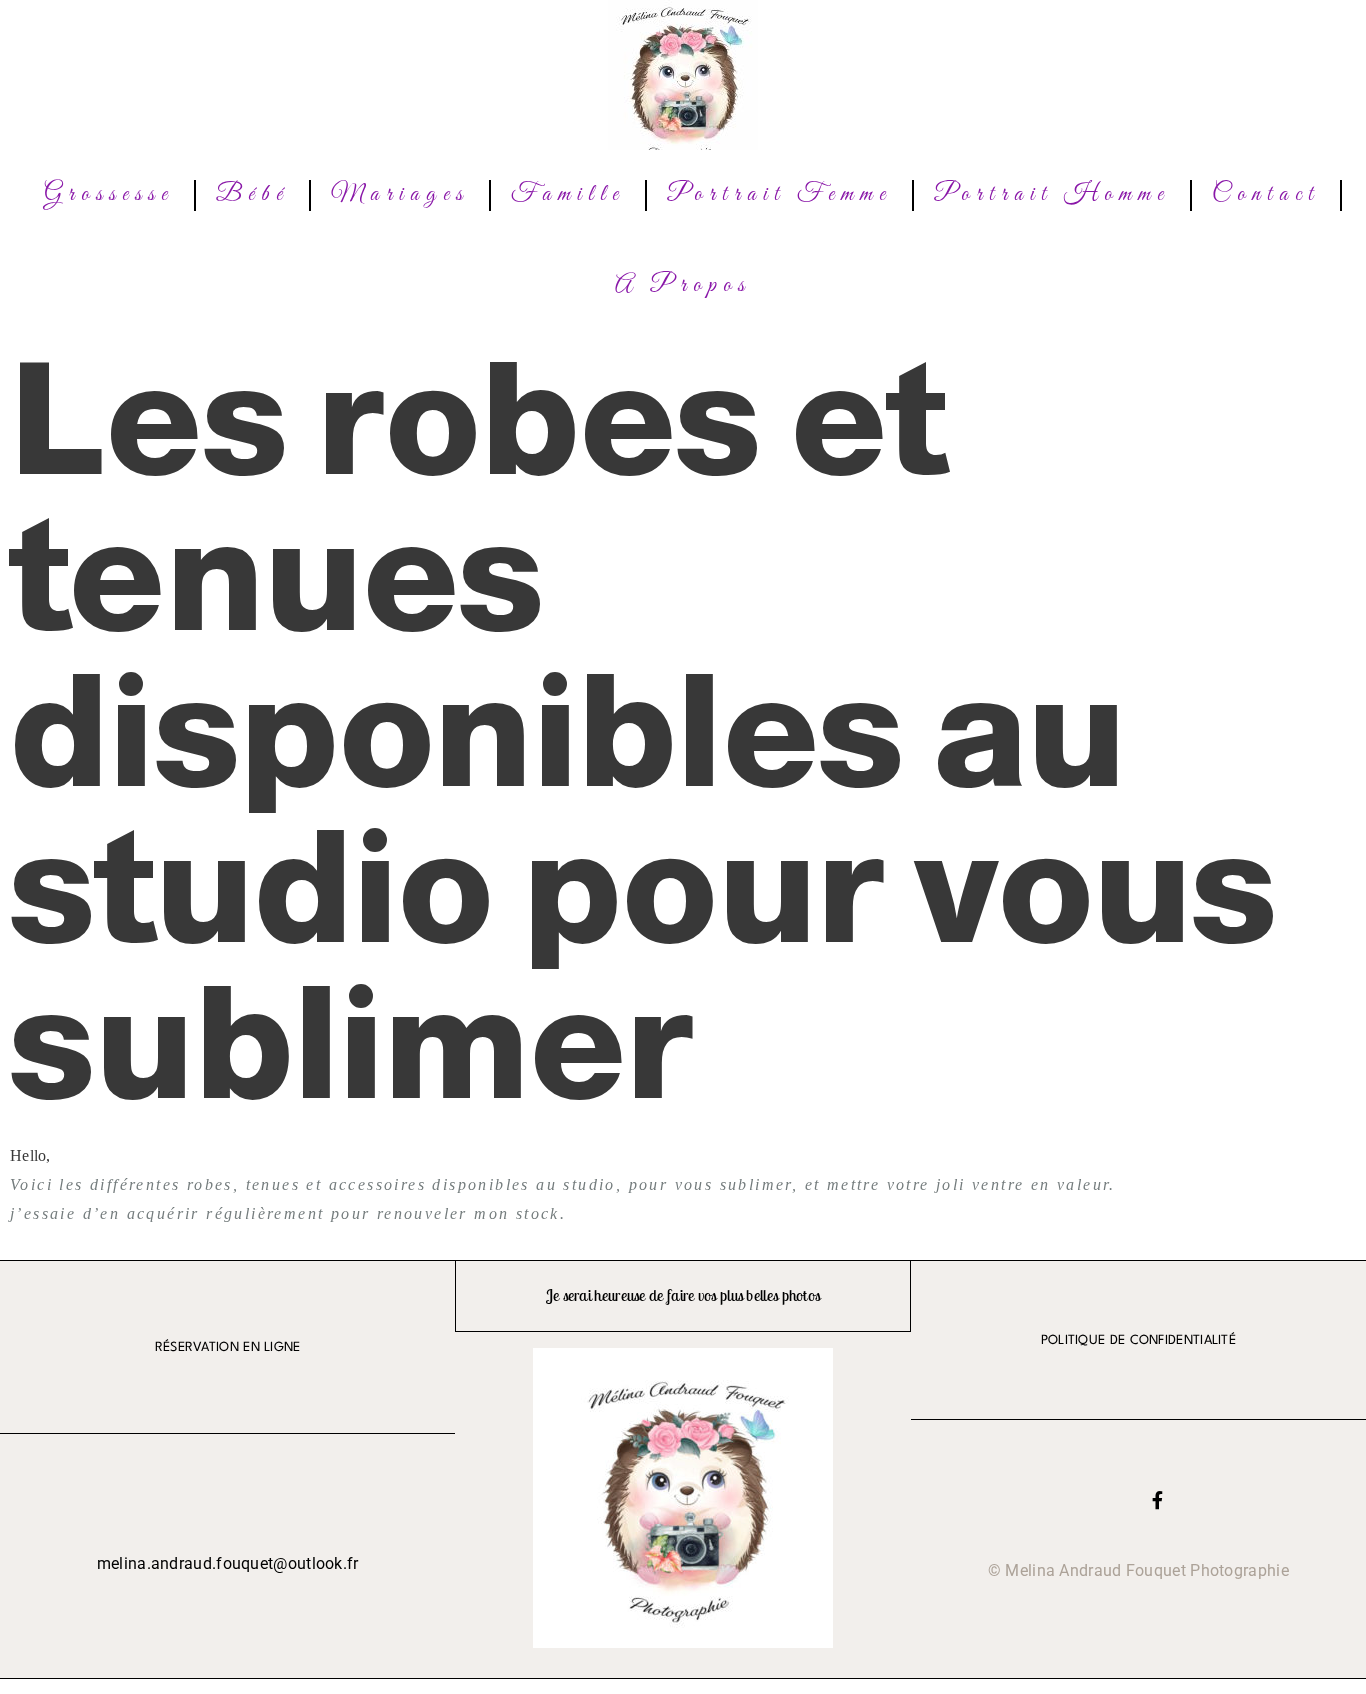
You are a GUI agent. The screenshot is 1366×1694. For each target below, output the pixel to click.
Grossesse (109, 195)
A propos (683, 286)
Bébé (252, 195)
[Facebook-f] (1157, 1500)
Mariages (400, 195)
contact (1266, 195)
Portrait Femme (779, 195)
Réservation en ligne (228, 1347)
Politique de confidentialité (1138, 1340)
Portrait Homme (1052, 195)
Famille (568, 195)
